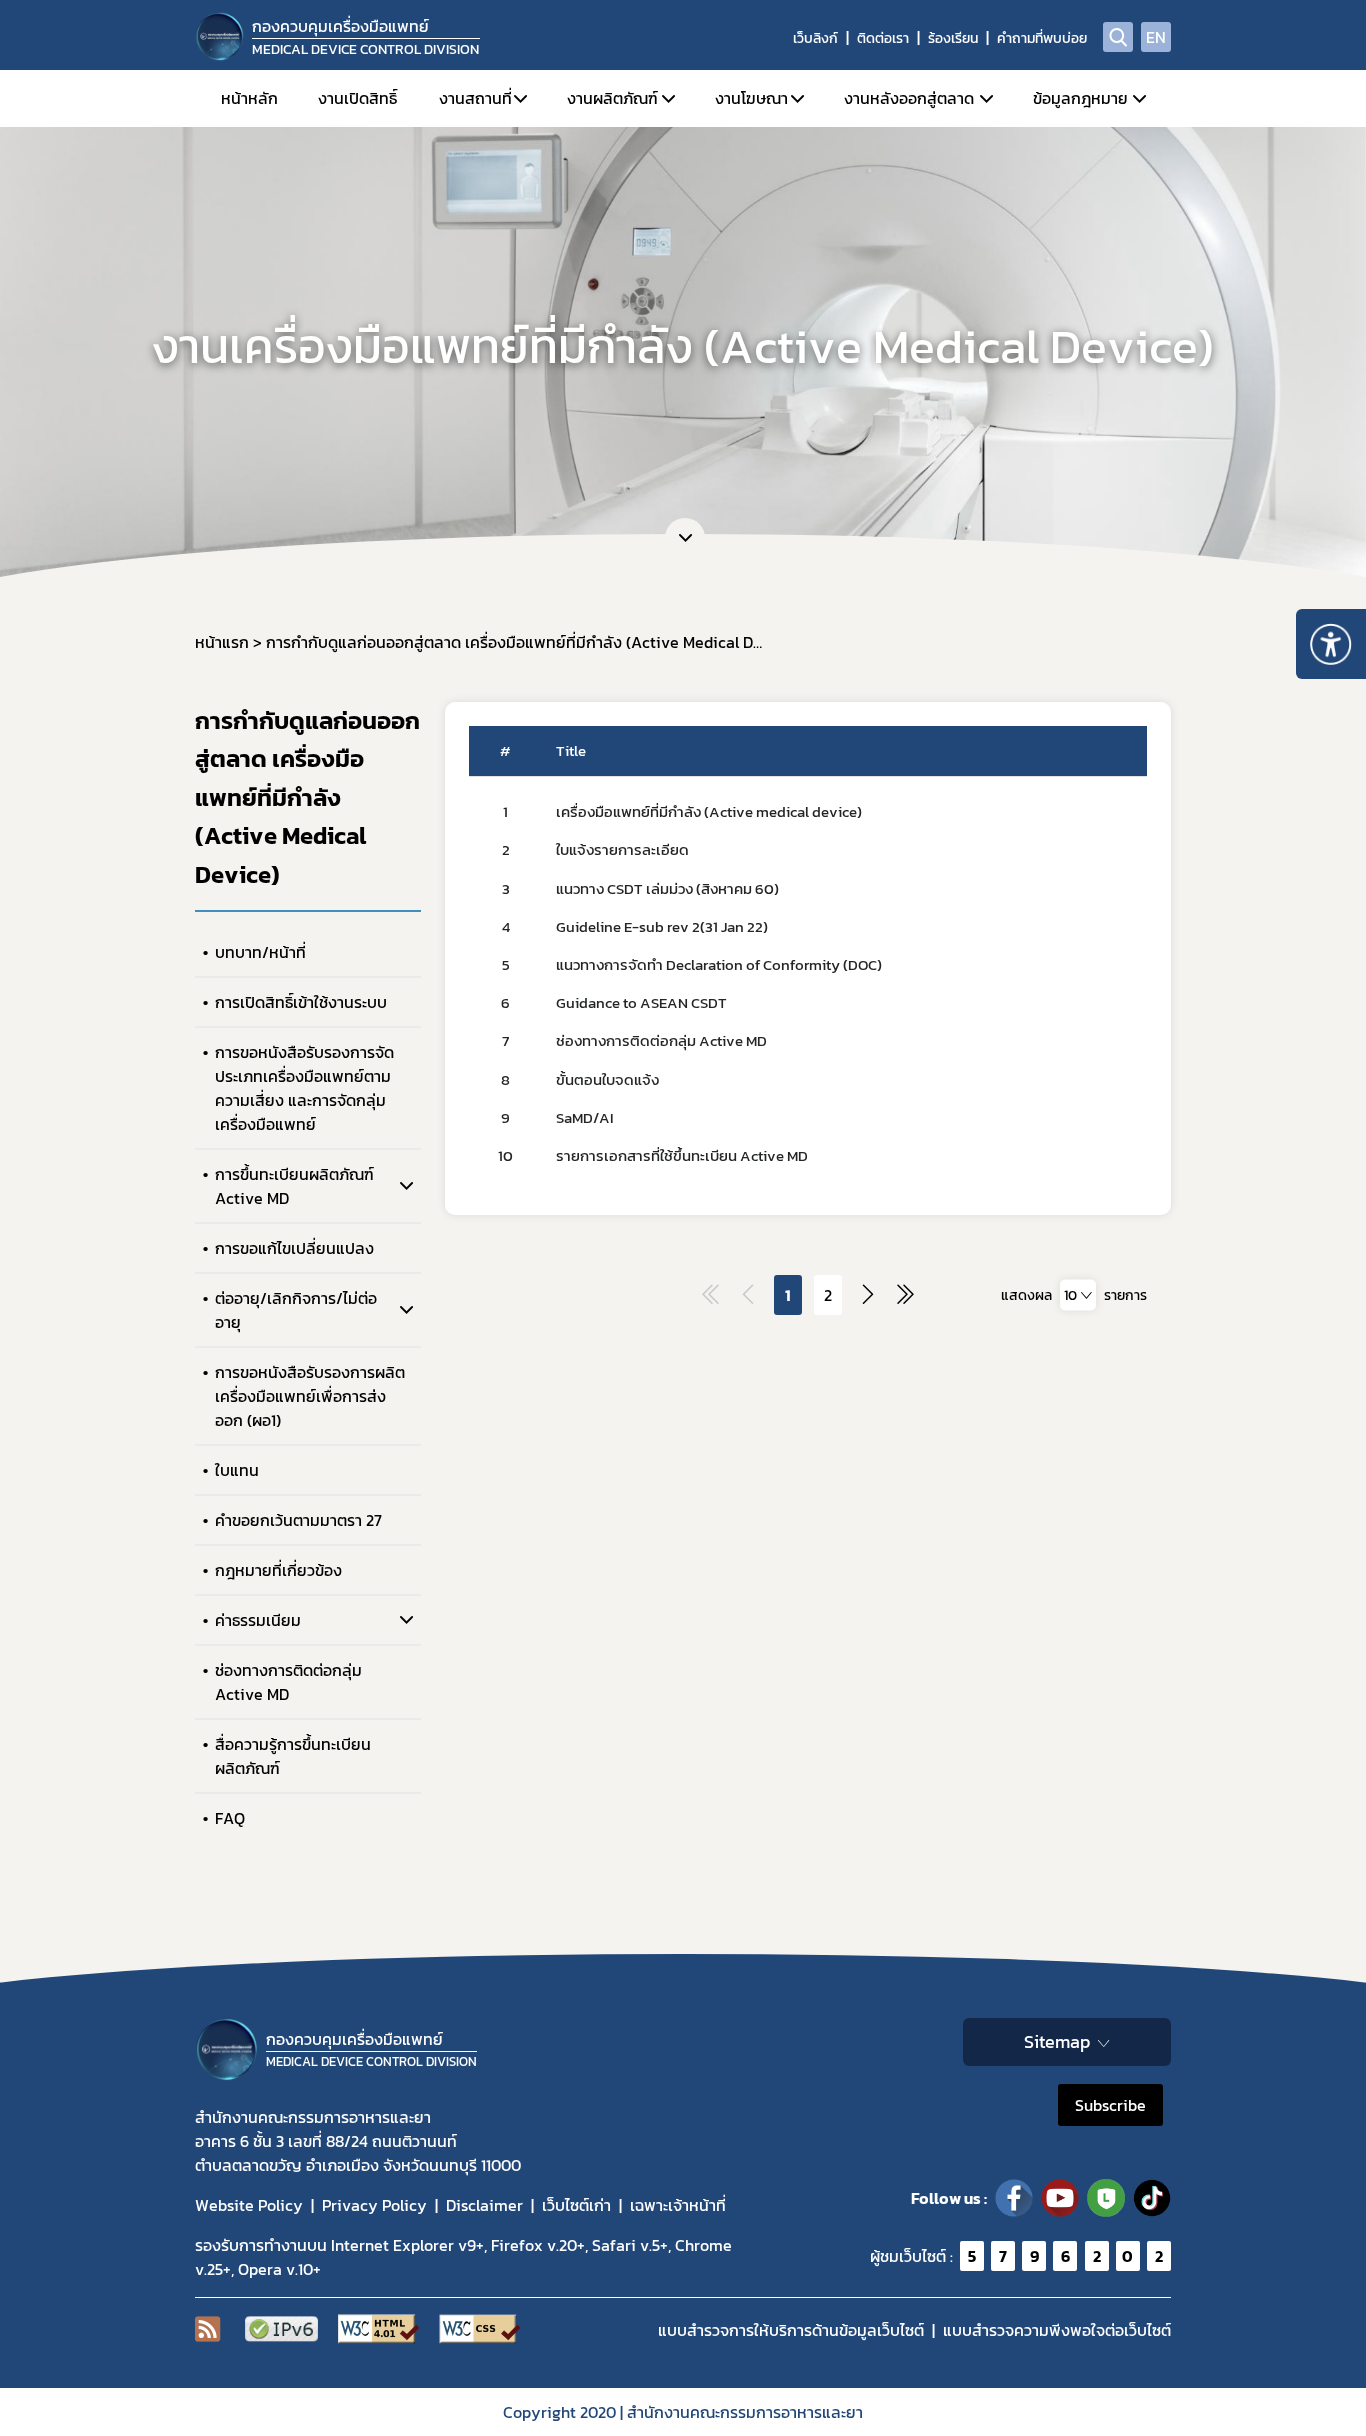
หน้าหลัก (249, 98)
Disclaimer (484, 2205)
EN (1156, 37)
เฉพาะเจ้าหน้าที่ (678, 2205)
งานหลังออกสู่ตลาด (909, 98)
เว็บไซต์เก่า (576, 2205)
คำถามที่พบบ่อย (1042, 38)
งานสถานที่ (475, 98)
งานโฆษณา (751, 98)
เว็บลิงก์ (815, 38)
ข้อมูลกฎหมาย (1080, 98)
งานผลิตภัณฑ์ (612, 98)
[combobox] (1078, 1295)
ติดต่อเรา (883, 38)
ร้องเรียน (953, 38)
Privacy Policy (374, 2205)
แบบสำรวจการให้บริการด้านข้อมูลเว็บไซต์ (791, 2330)
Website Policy (249, 2205)
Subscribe (1110, 2105)
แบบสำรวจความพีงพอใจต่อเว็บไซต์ (1057, 2330)
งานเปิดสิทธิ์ (357, 98)
